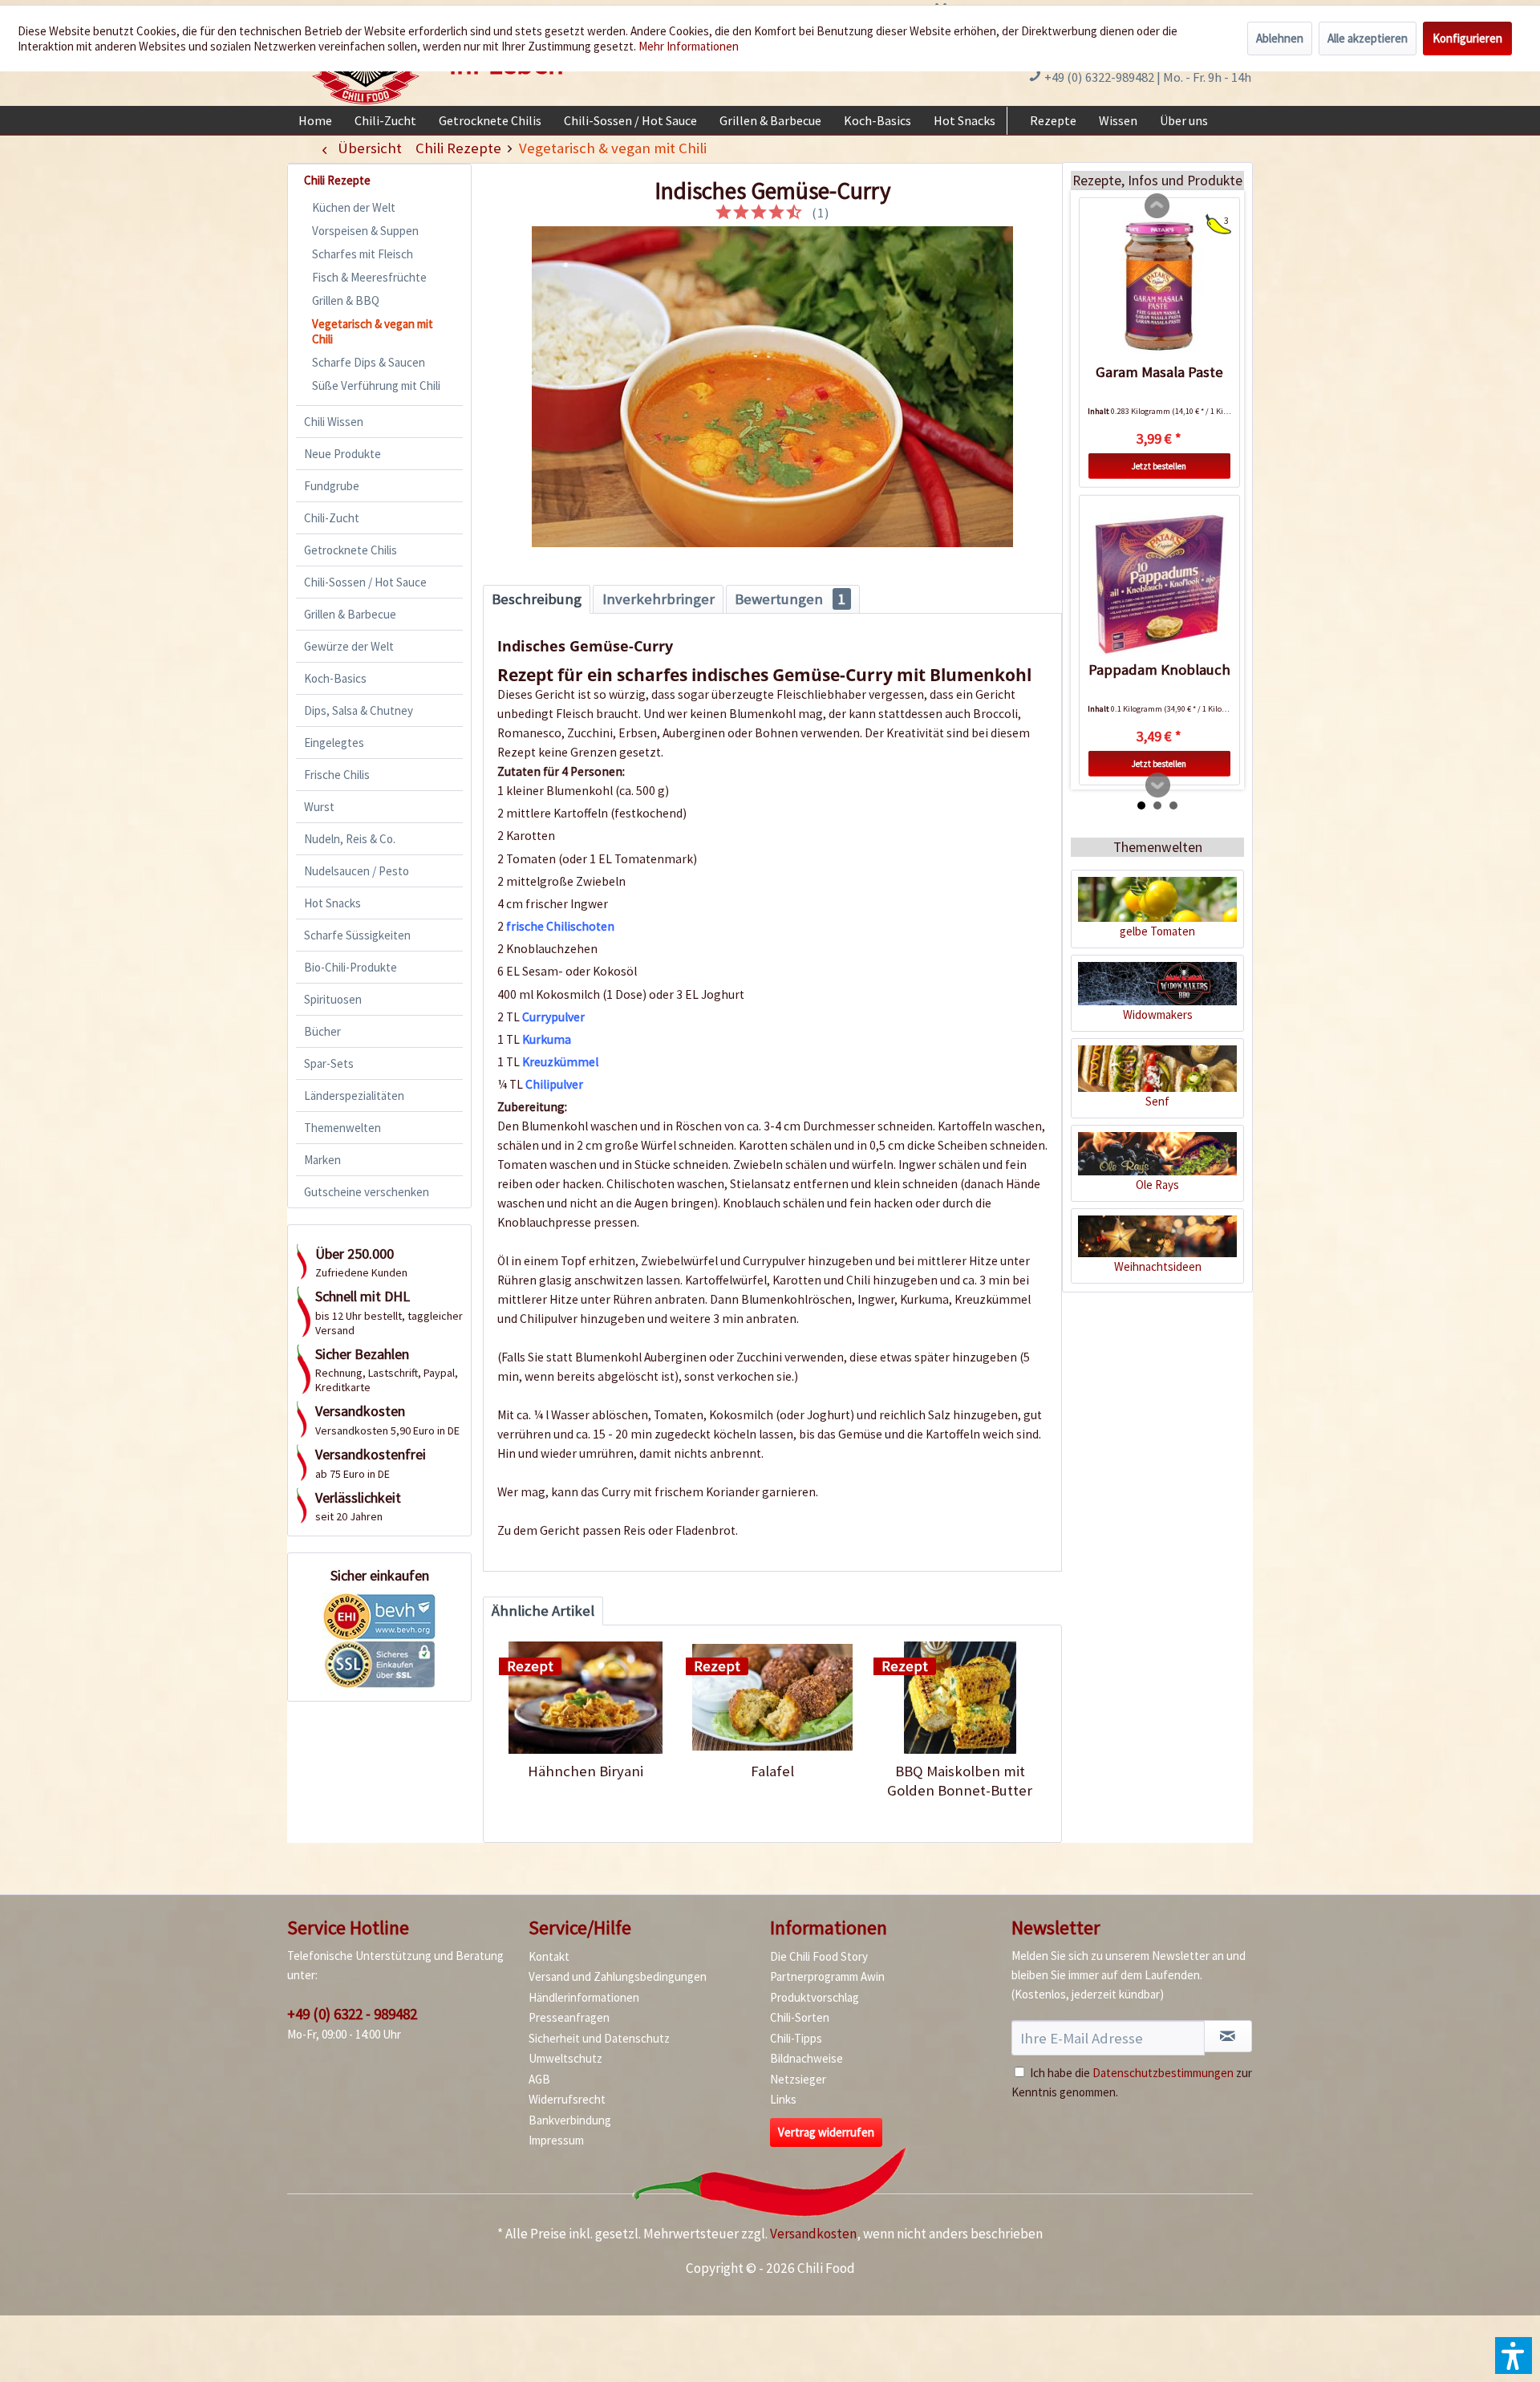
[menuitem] (315, 120)
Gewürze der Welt (349, 646)
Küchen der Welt (354, 207)
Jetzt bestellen (1159, 466)
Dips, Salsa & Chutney (359, 710)
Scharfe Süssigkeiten (357, 935)
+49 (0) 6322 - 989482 (352, 2014)
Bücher (322, 1031)
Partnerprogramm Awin (827, 1976)
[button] (1514, 2356)
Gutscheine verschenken (367, 1192)
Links (783, 2099)
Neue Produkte (342, 454)
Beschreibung (537, 599)
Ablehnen (1280, 38)
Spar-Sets (329, 1063)
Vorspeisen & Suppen (365, 231)
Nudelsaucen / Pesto (357, 871)
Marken (322, 1160)
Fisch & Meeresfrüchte (369, 277)
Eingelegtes (334, 743)
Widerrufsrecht (567, 2099)
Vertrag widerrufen (826, 2132)
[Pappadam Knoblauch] (1159, 584)
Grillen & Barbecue (350, 614)
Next (1158, 785)
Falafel (772, 1771)
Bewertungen (790, 599)
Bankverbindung (570, 2120)
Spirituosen (333, 999)
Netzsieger (798, 2079)
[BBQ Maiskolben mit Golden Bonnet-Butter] (960, 1698)
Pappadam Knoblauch (1159, 670)
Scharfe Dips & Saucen (369, 362)
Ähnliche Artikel (543, 1611)
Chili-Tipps (796, 2038)
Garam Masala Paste (1159, 372)
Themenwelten (342, 1128)
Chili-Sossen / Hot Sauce (365, 582)
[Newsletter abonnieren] (1228, 2036)
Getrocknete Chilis (351, 550)
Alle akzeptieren (1368, 38)
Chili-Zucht (332, 518)
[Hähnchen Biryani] (585, 1698)
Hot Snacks (332, 903)
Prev (1157, 206)
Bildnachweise (806, 2058)
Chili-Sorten (800, 2017)
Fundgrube (332, 486)
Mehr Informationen (689, 46)
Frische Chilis (337, 775)
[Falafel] (772, 1698)
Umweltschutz (565, 2058)
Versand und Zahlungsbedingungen (618, 1976)
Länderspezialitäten (354, 1096)
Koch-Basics (335, 678)
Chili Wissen (334, 422)
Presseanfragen (569, 2017)
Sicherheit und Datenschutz (599, 2038)
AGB (539, 2079)
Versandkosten (813, 2234)
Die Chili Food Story (819, 1956)
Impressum (556, 2140)
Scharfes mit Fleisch (363, 254)
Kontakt (549, 1956)
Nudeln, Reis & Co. (350, 839)
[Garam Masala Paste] (1159, 286)
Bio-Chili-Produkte (351, 967)
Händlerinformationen (584, 1997)
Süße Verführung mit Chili (376, 386)
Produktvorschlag (815, 1997)
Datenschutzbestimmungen (1163, 2073)
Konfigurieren (1467, 38)
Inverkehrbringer (659, 599)
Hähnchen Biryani (586, 1771)
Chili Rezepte (337, 180)
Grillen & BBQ (346, 300)
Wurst (319, 807)
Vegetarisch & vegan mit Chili (373, 331)
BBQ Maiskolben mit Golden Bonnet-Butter (960, 1781)
